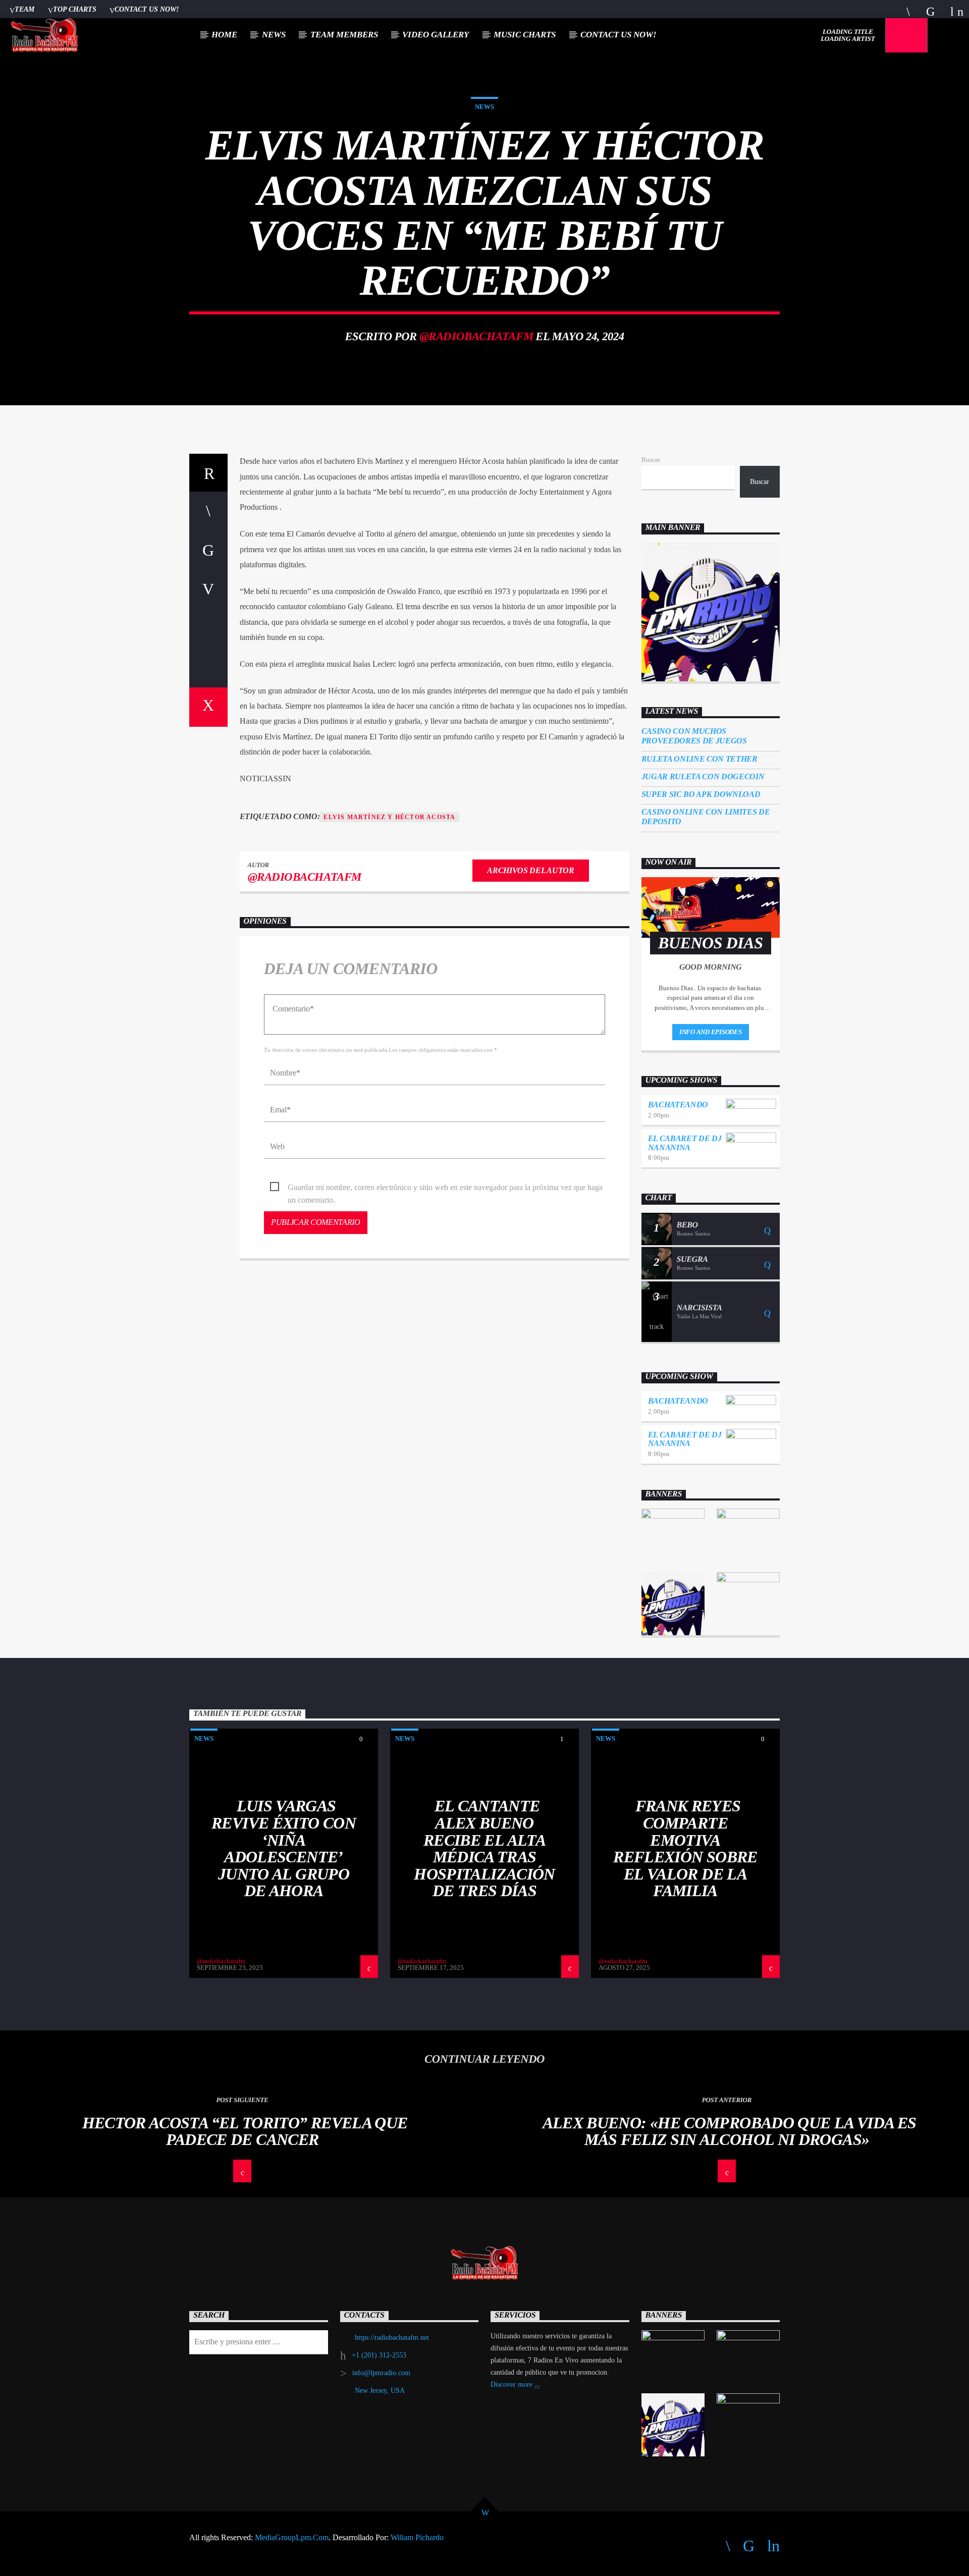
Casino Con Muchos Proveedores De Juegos (694, 736)
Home (224, 35)
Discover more (513, 2384)
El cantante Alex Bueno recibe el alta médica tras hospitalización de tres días (484, 1848)
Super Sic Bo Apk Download (701, 794)
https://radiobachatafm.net (392, 2338)
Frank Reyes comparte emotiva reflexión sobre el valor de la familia (685, 1848)
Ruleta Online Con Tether (699, 759)
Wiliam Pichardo (417, 2537)
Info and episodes (711, 1032)
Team (24, 9)
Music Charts (525, 35)
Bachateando (678, 1105)
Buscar (651, 460)
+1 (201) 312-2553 (379, 2355)
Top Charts (75, 9)
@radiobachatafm (476, 336)
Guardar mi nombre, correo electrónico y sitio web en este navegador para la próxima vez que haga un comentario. (445, 1188)
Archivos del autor (530, 870)
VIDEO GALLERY (436, 35)
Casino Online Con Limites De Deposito (706, 817)
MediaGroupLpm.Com (292, 2537)
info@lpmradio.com (381, 2373)
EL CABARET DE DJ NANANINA (685, 1143)
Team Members (344, 35)
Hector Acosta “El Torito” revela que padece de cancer (245, 2131)
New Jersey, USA (380, 2391)
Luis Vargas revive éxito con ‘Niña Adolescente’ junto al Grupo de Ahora (284, 1848)
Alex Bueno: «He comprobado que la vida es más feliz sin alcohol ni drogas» (730, 2131)
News (274, 35)
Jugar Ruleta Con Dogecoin (703, 776)
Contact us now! (147, 9)
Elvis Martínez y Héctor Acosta (389, 817)
